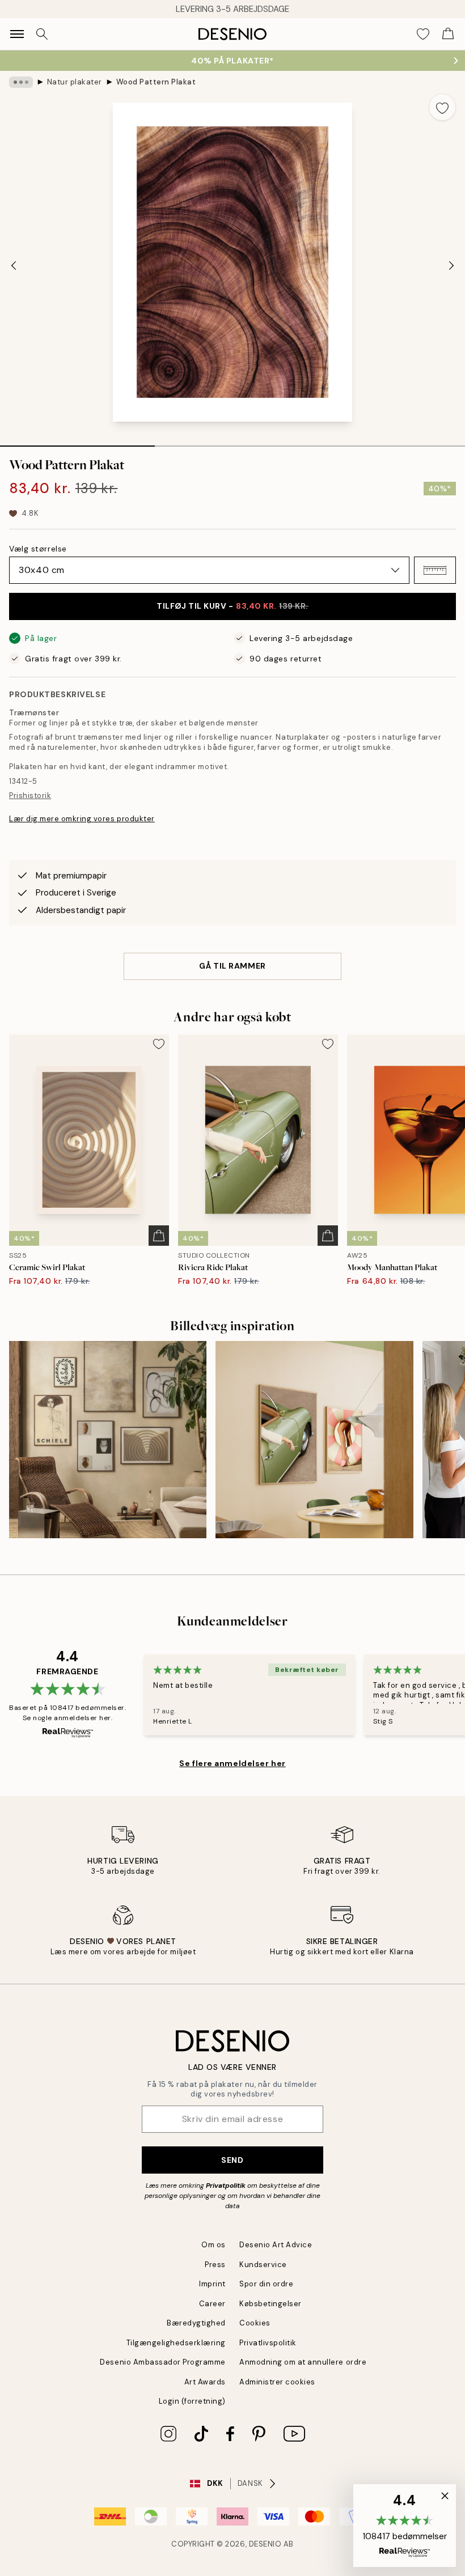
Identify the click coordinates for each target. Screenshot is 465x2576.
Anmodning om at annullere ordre (303, 2362)
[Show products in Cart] (448, 34)
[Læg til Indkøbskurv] (159, 1236)
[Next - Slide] (451, 265)
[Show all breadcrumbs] (21, 82)
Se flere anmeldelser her (232, 1763)
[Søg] (42, 34)
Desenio (265, 2544)
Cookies (255, 2323)
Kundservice (263, 2265)
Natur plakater (75, 82)
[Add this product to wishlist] (442, 107)
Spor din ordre (266, 2284)
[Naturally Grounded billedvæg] (108, 1440)
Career (212, 2304)
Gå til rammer (232, 966)
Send (232, 2160)
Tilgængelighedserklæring (176, 2343)
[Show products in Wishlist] (423, 34)
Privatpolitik (226, 2185)
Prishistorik (30, 795)
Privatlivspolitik (268, 2343)
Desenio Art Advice (276, 2245)
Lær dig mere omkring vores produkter (82, 819)
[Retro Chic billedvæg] (314, 1440)
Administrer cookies (277, 2382)
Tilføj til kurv (232, 606)
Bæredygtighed (196, 2323)
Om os (214, 2245)
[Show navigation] (17, 34)
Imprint (212, 2284)
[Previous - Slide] (14, 265)
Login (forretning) (192, 2401)
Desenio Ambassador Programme (163, 2362)
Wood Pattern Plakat (156, 82)
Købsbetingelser (270, 2304)
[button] (435, 570)
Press (215, 2265)
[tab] (77, 442)
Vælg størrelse (38, 549)
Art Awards (205, 2382)
